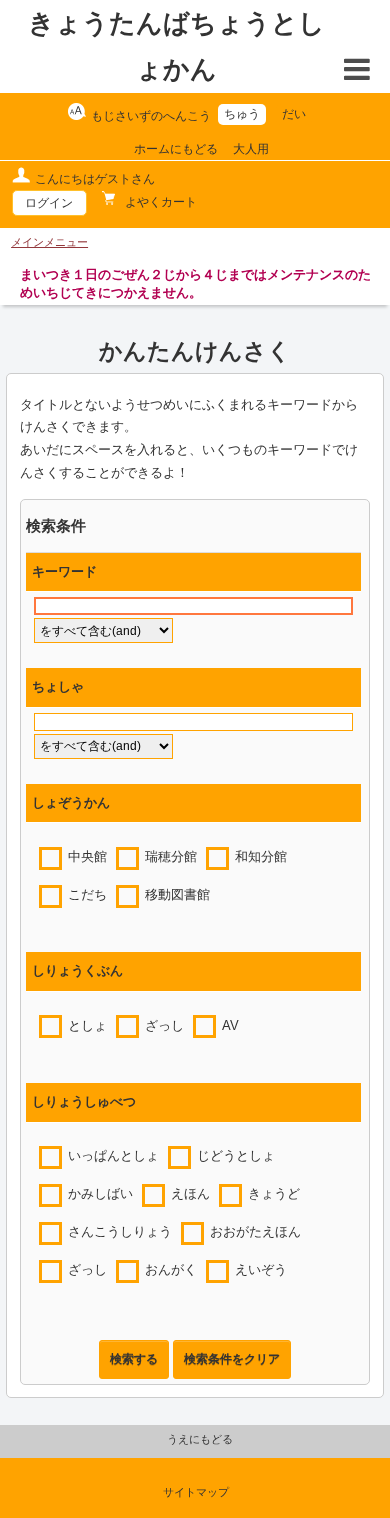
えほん (190, 1194)
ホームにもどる (176, 149)
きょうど (274, 1194)
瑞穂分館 (171, 857)
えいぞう (261, 1270)
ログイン (49, 203)
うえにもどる (200, 1439)
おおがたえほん (255, 1232)
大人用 (251, 149)
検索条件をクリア (232, 1359)
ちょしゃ (58, 687)
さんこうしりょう (120, 1232)
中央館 (87, 857)
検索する (134, 1359)
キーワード (64, 572)
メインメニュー (49, 242)
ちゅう (242, 114)
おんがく (171, 1270)
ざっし (164, 1026)
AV (230, 1026)
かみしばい (100, 1194)
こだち (87, 895)
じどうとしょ (236, 1156)
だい (294, 114)
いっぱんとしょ (113, 1156)
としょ (87, 1026)
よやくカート (159, 202)
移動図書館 (177, 895)
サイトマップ (196, 1492)
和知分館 (261, 857)
